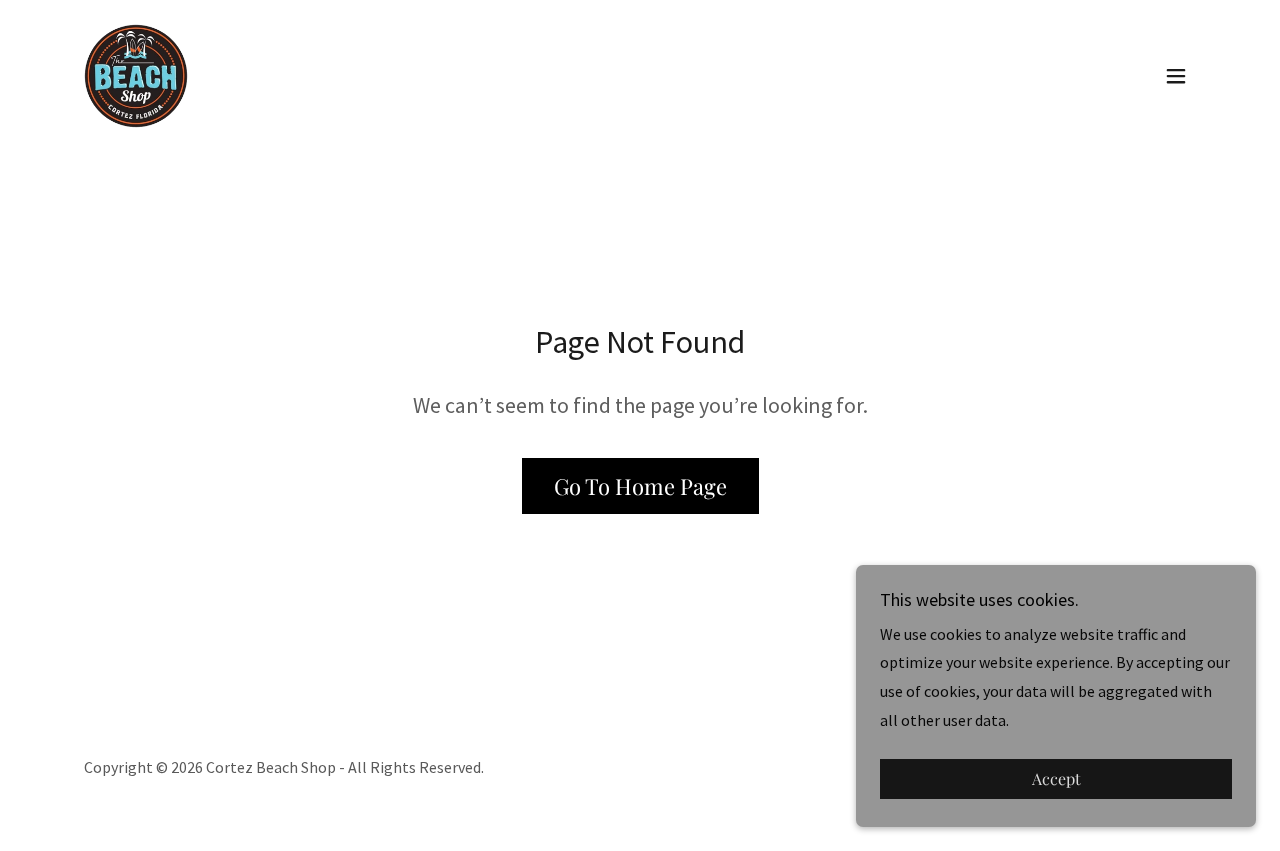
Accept (1056, 779)
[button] (1176, 76)
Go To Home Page (640, 486)
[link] (136, 74)
